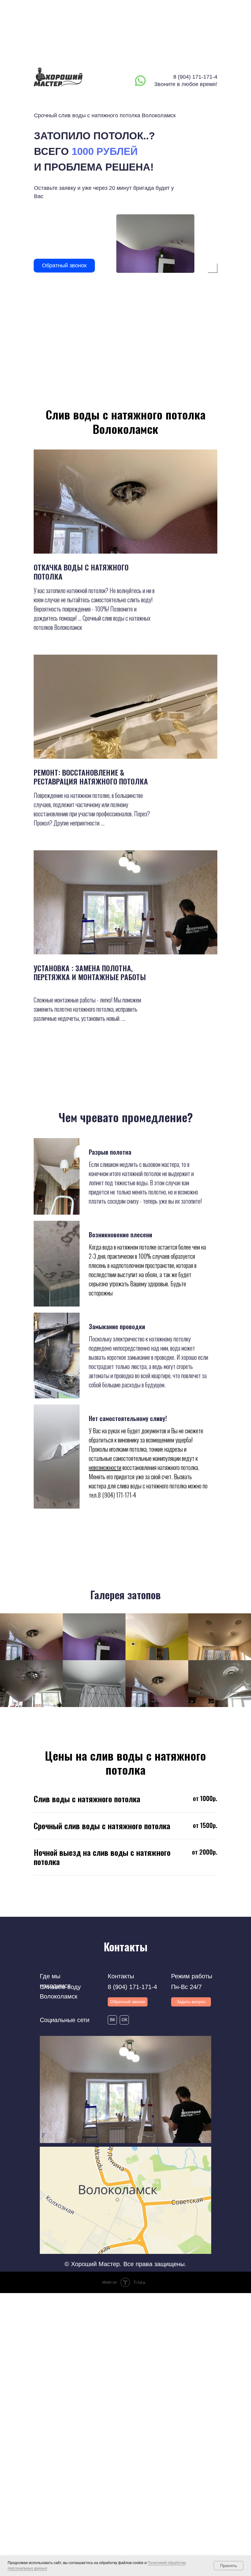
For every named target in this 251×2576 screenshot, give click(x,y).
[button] (191, 2002)
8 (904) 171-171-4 (195, 77)
